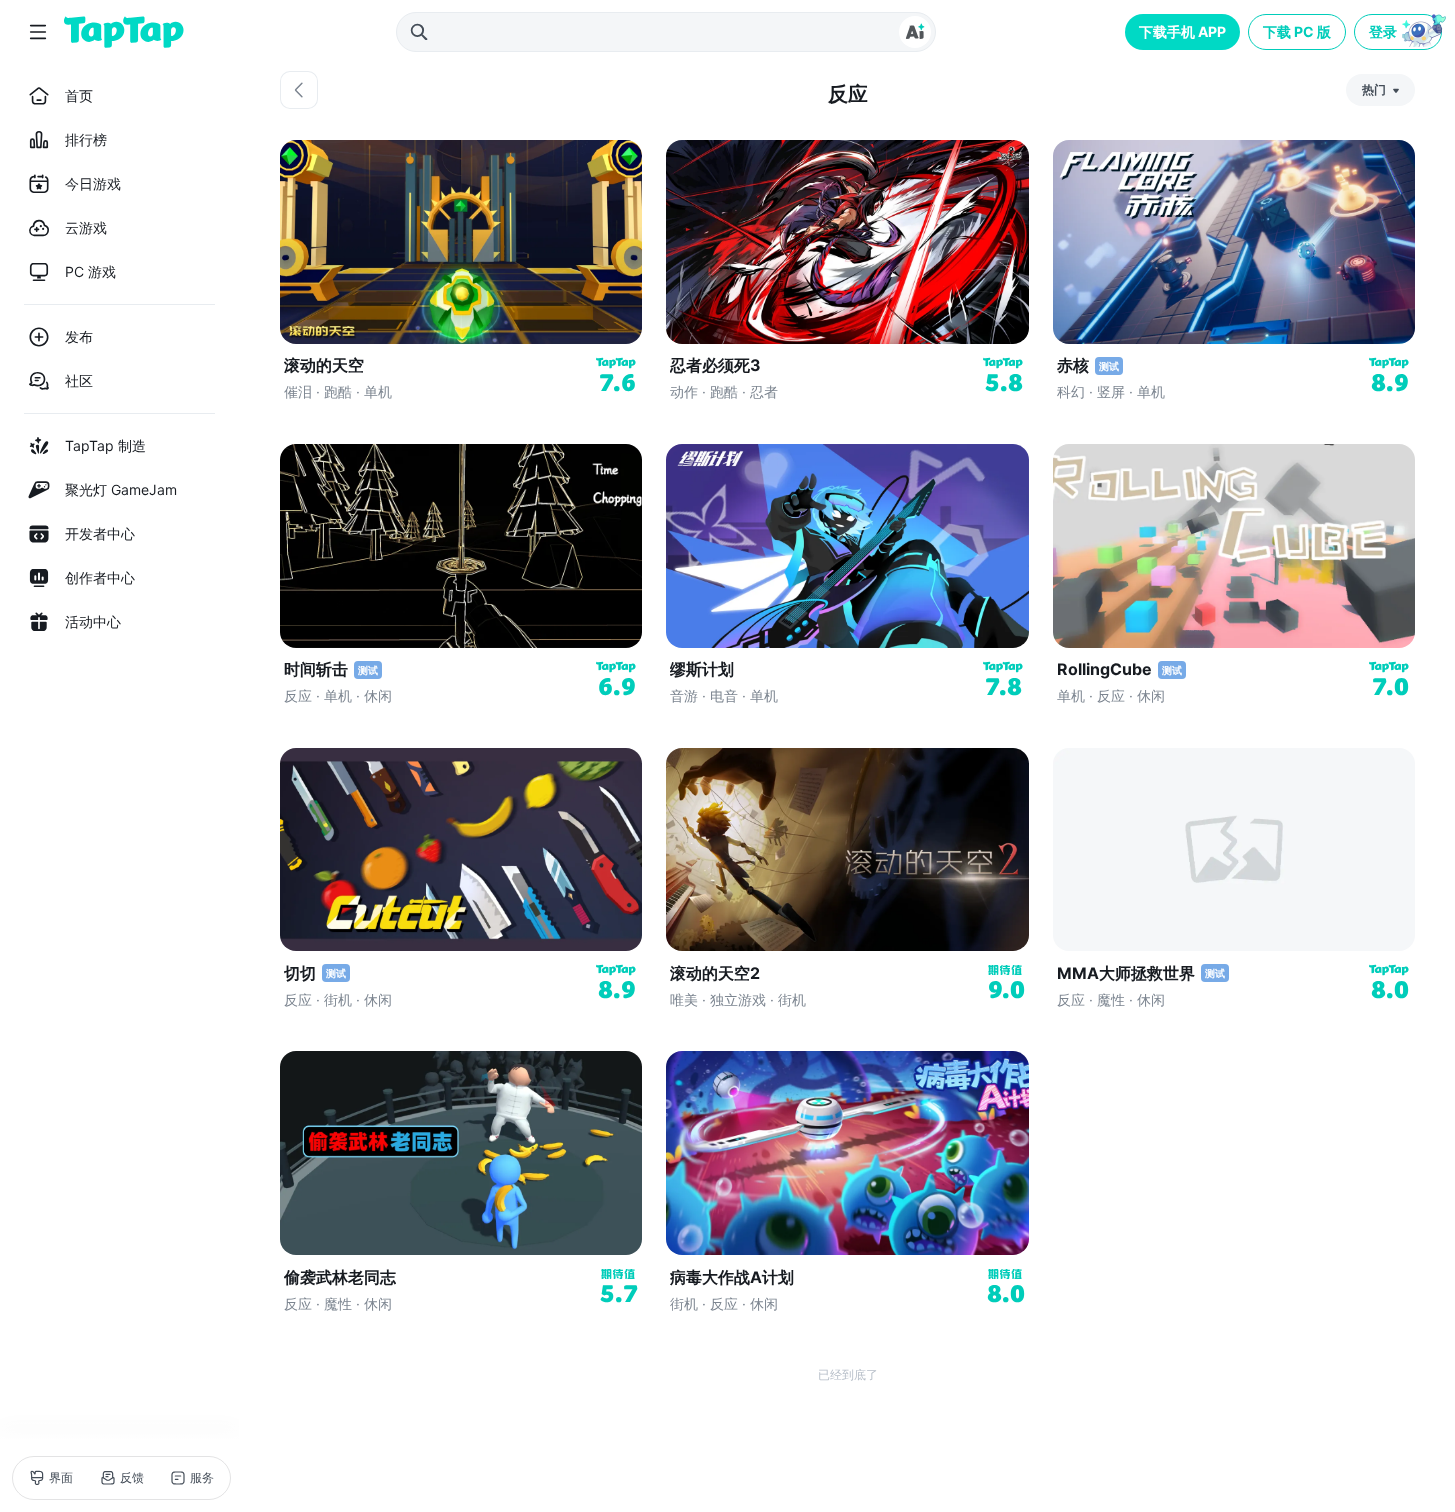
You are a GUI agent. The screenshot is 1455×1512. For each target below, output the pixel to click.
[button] (1400, 32)
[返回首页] (124, 32)
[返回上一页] (299, 90)
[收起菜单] (38, 32)
